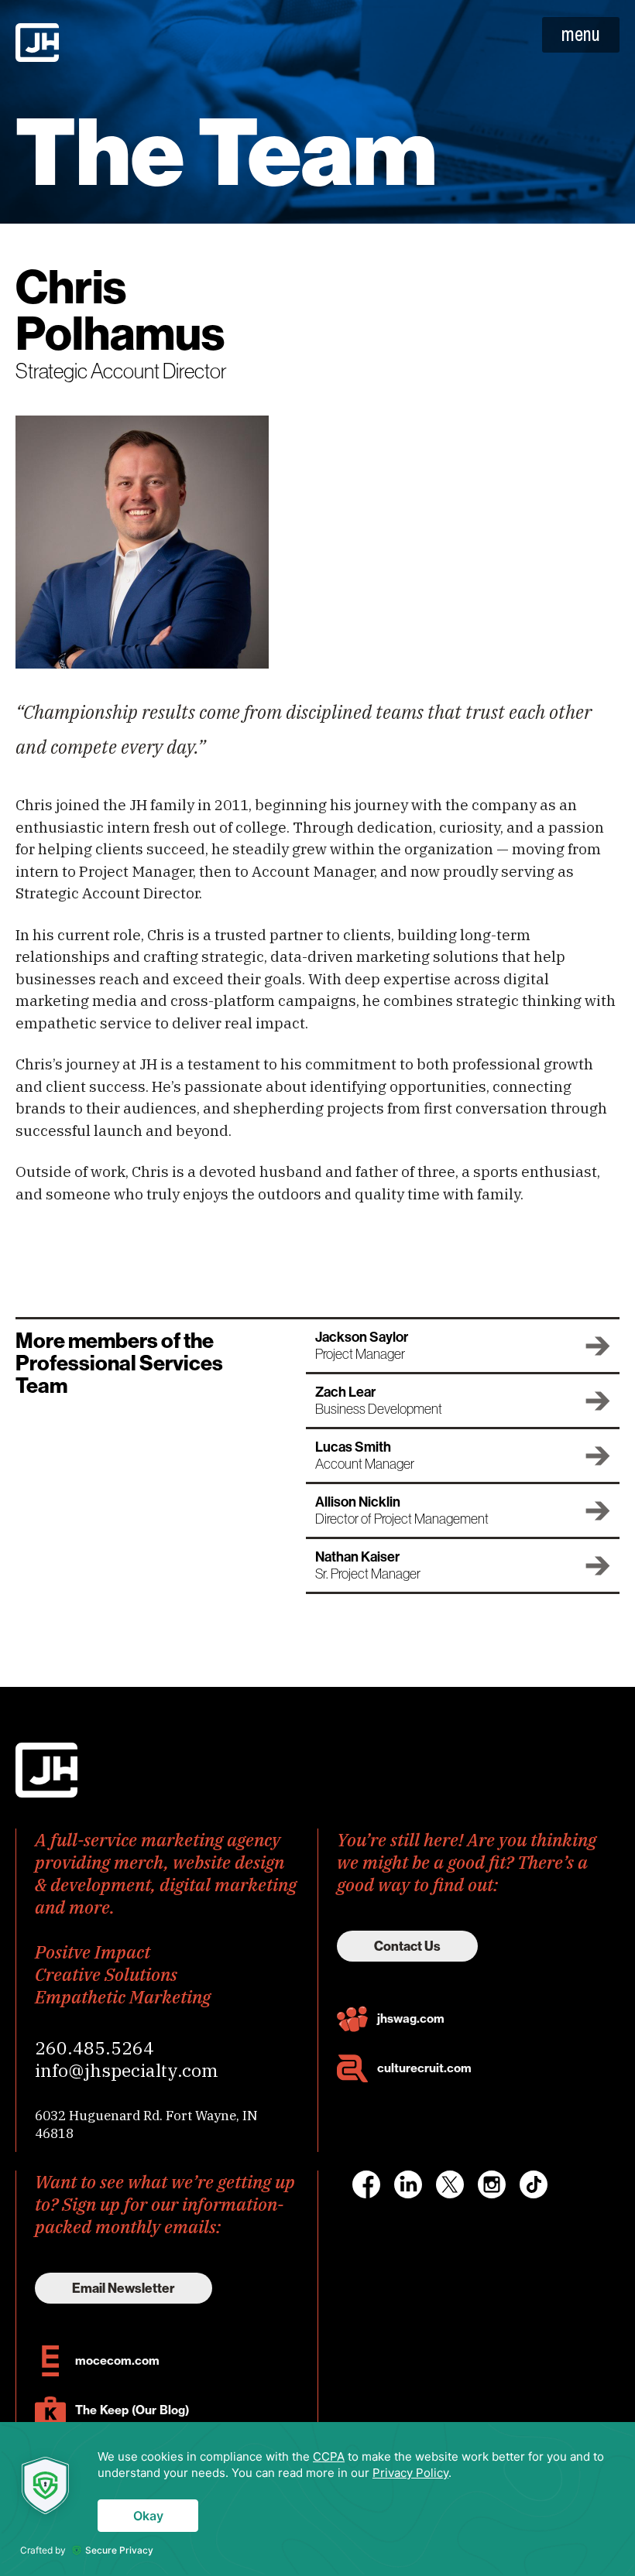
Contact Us (407, 1946)
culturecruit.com (424, 2068)
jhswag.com (411, 2018)
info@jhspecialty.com (127, 2070)
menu (581, 34)
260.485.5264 (94, 2047)
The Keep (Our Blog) (132, 2410)
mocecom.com (117, 2360)
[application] (317, 2499)
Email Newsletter (124, 2288)
